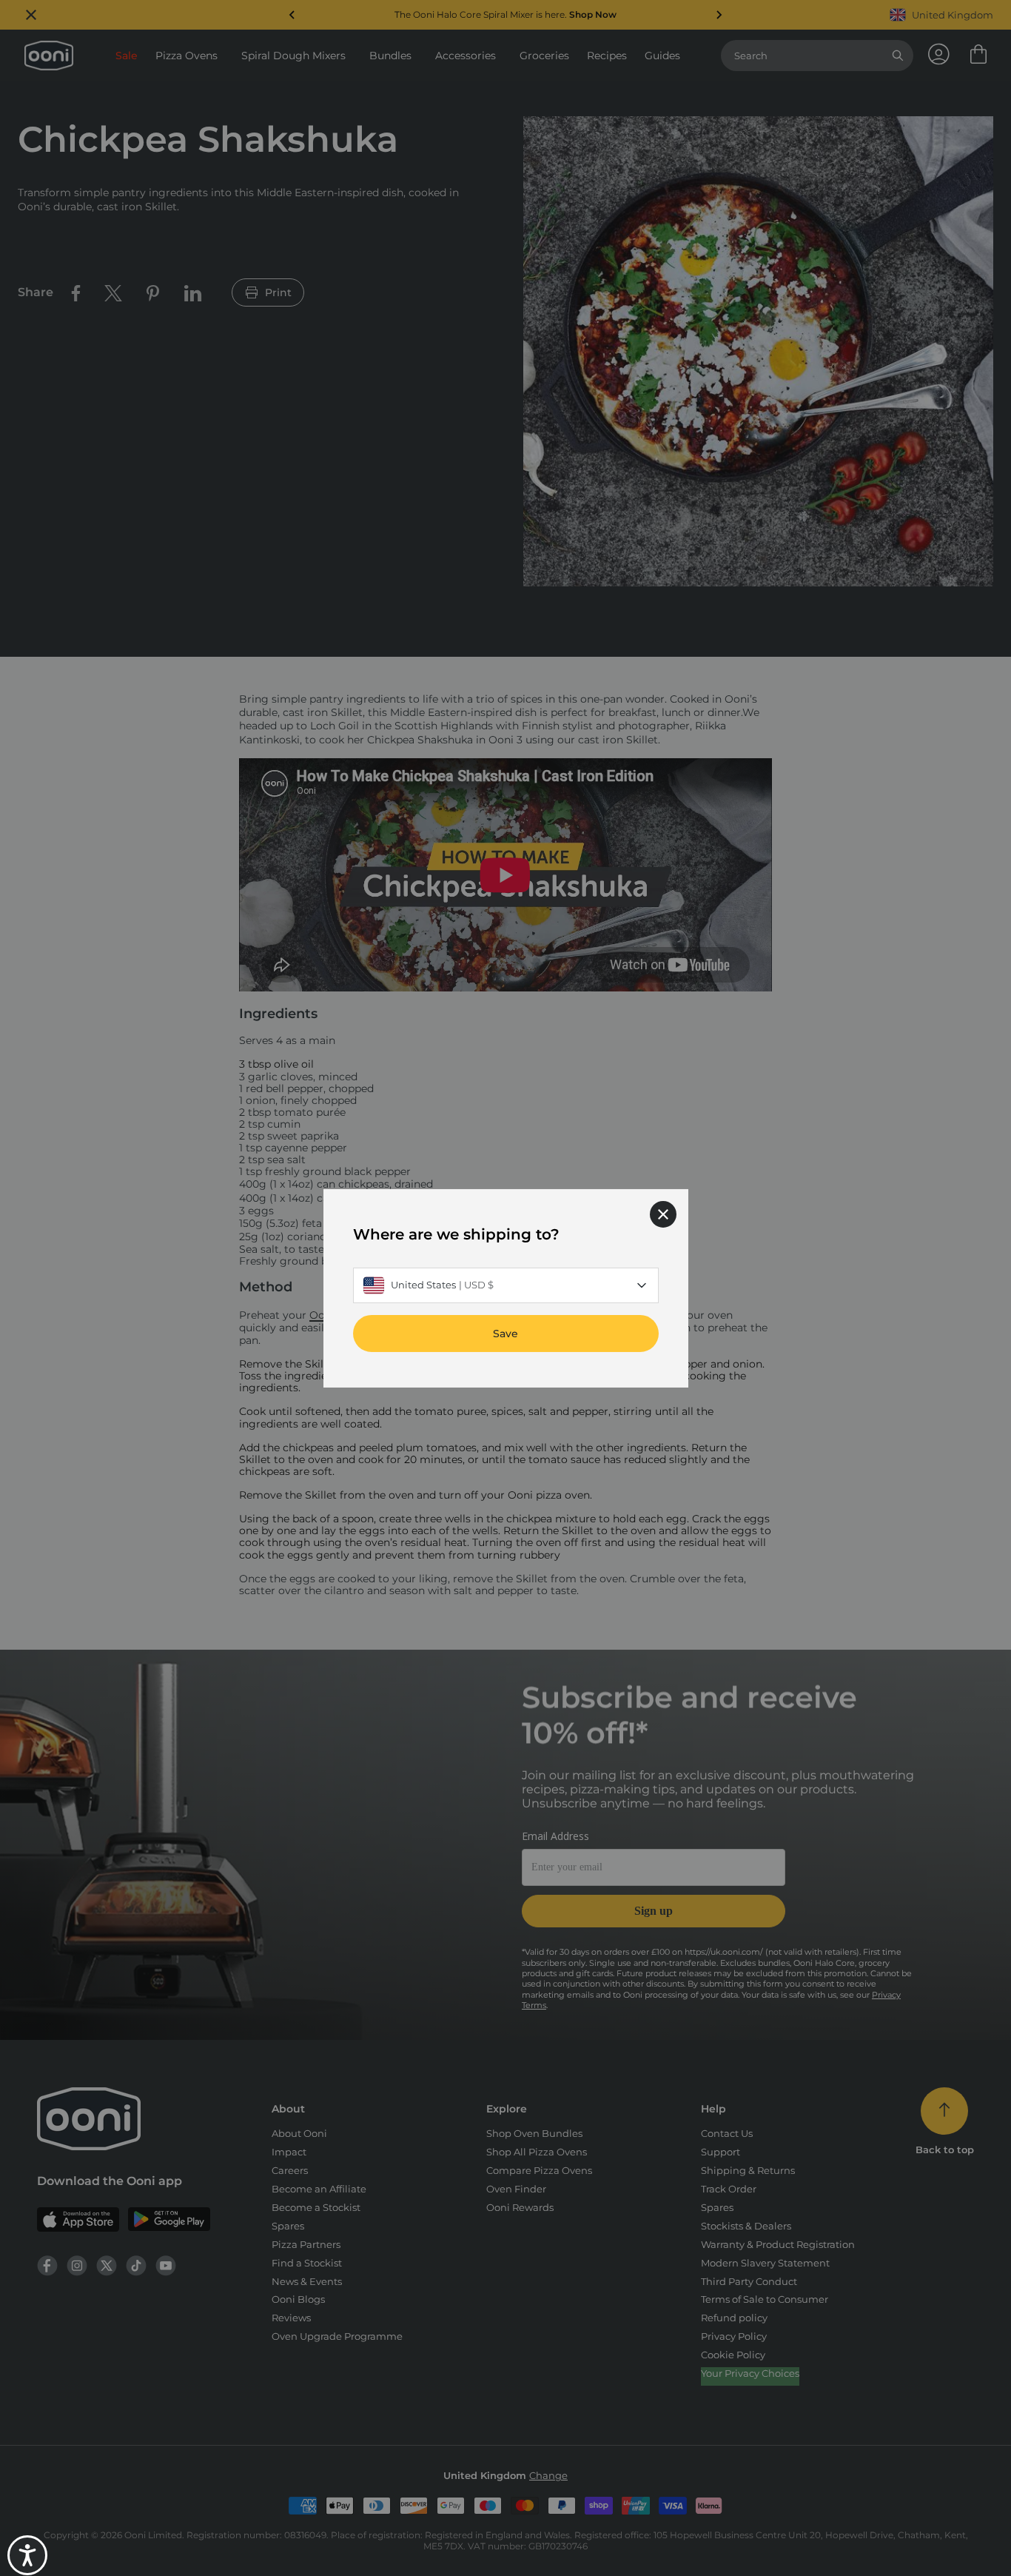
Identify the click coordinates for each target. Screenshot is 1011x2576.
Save (505, 1333)
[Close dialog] (663, 1214)
